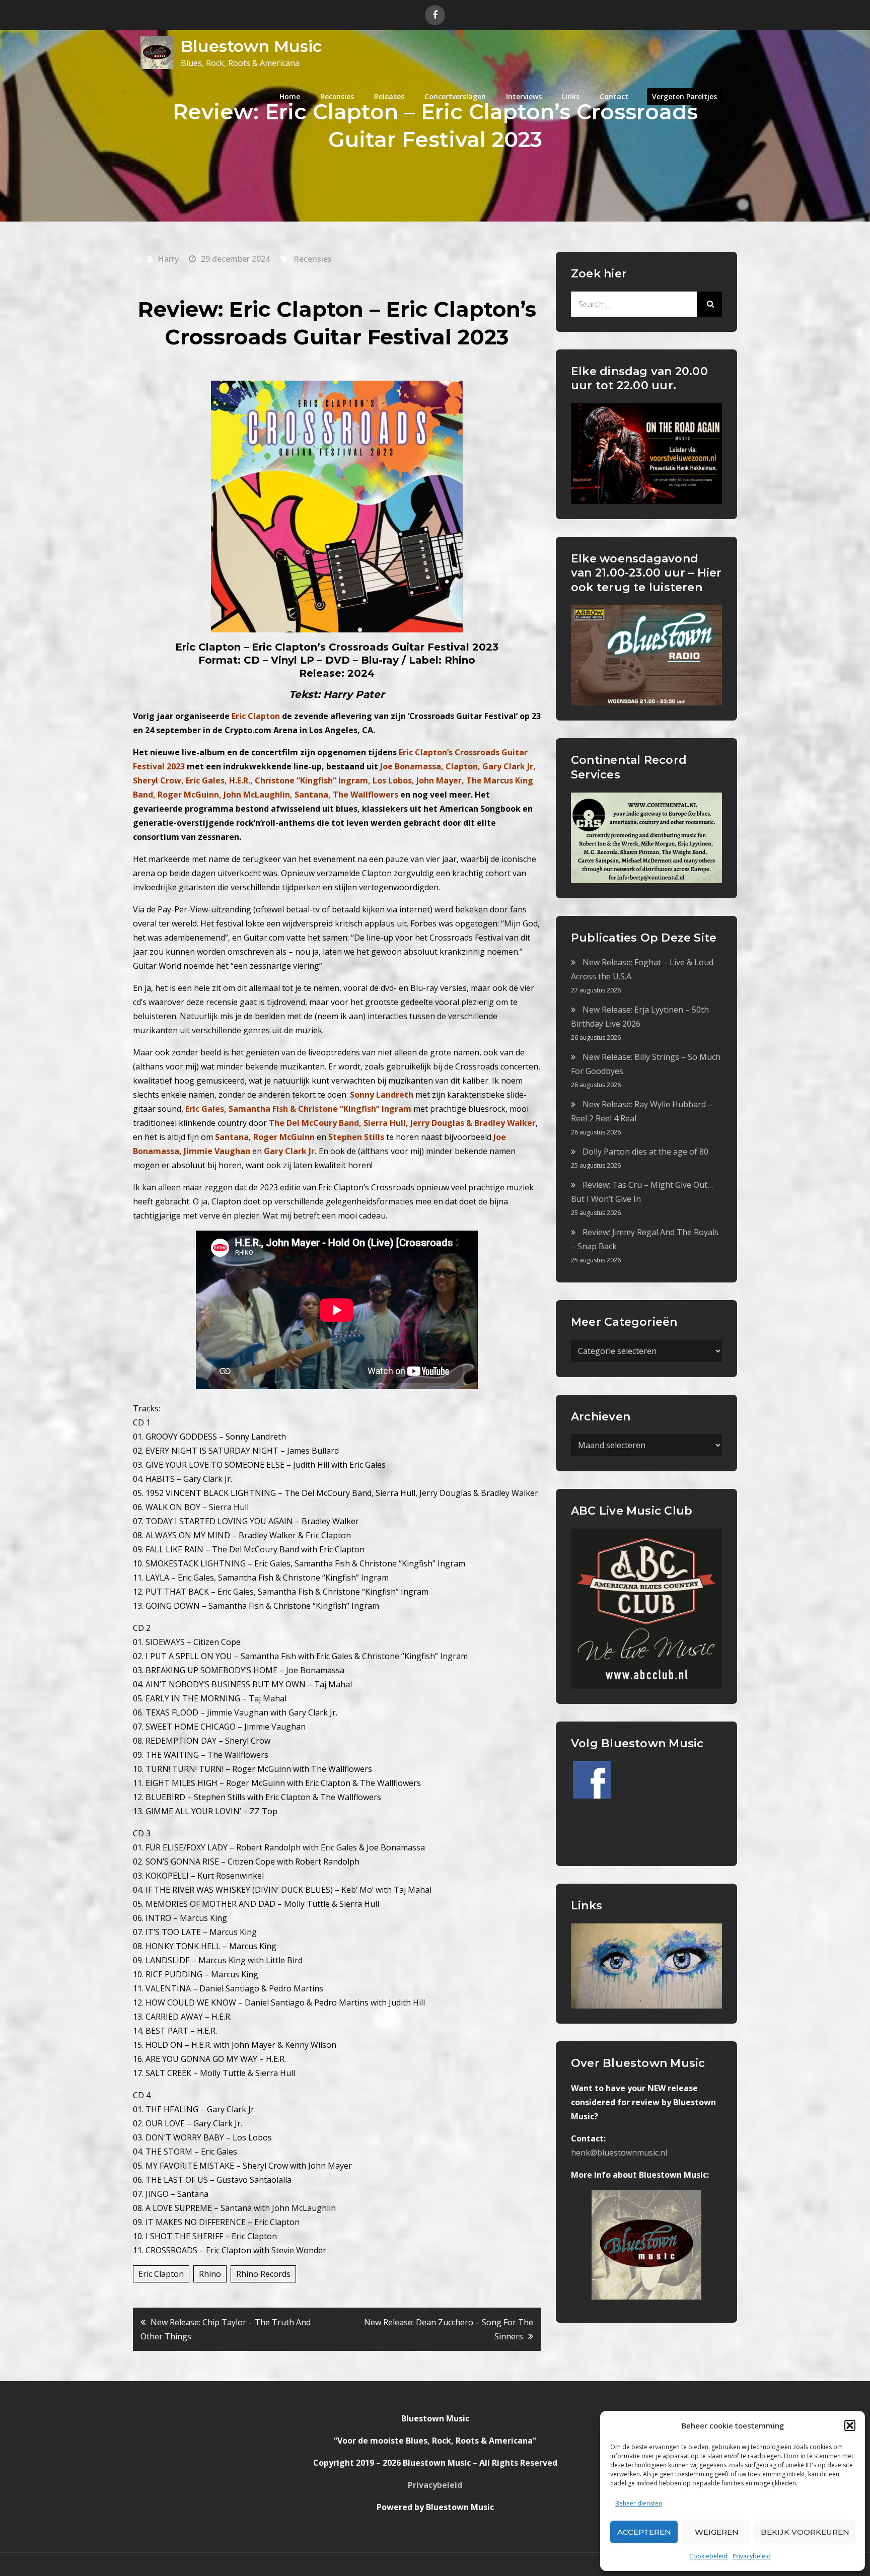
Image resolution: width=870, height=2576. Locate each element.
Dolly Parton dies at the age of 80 (645, 1152)
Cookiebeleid (708, 2556)
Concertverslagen (455, 96)
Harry (168, 259)
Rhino (210, 2274)
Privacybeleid (752, 2556)
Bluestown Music (251, 46)
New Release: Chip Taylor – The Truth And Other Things (226, 2329)
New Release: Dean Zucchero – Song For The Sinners (449, 2329)
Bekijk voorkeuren (805, 2532)
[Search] (709, 304)
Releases (389, 96)
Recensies (337, 96)
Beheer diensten (639, 2503)
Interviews (524, 96)
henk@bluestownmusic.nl (619, 2153)
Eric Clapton (161, 2274)
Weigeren (717, 2532)
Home (290, 96)
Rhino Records (263, 2274)
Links (571, 96)
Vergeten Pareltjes (684, 96)
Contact (614, 96)
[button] (850, 2425)
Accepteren (644, 2532)
